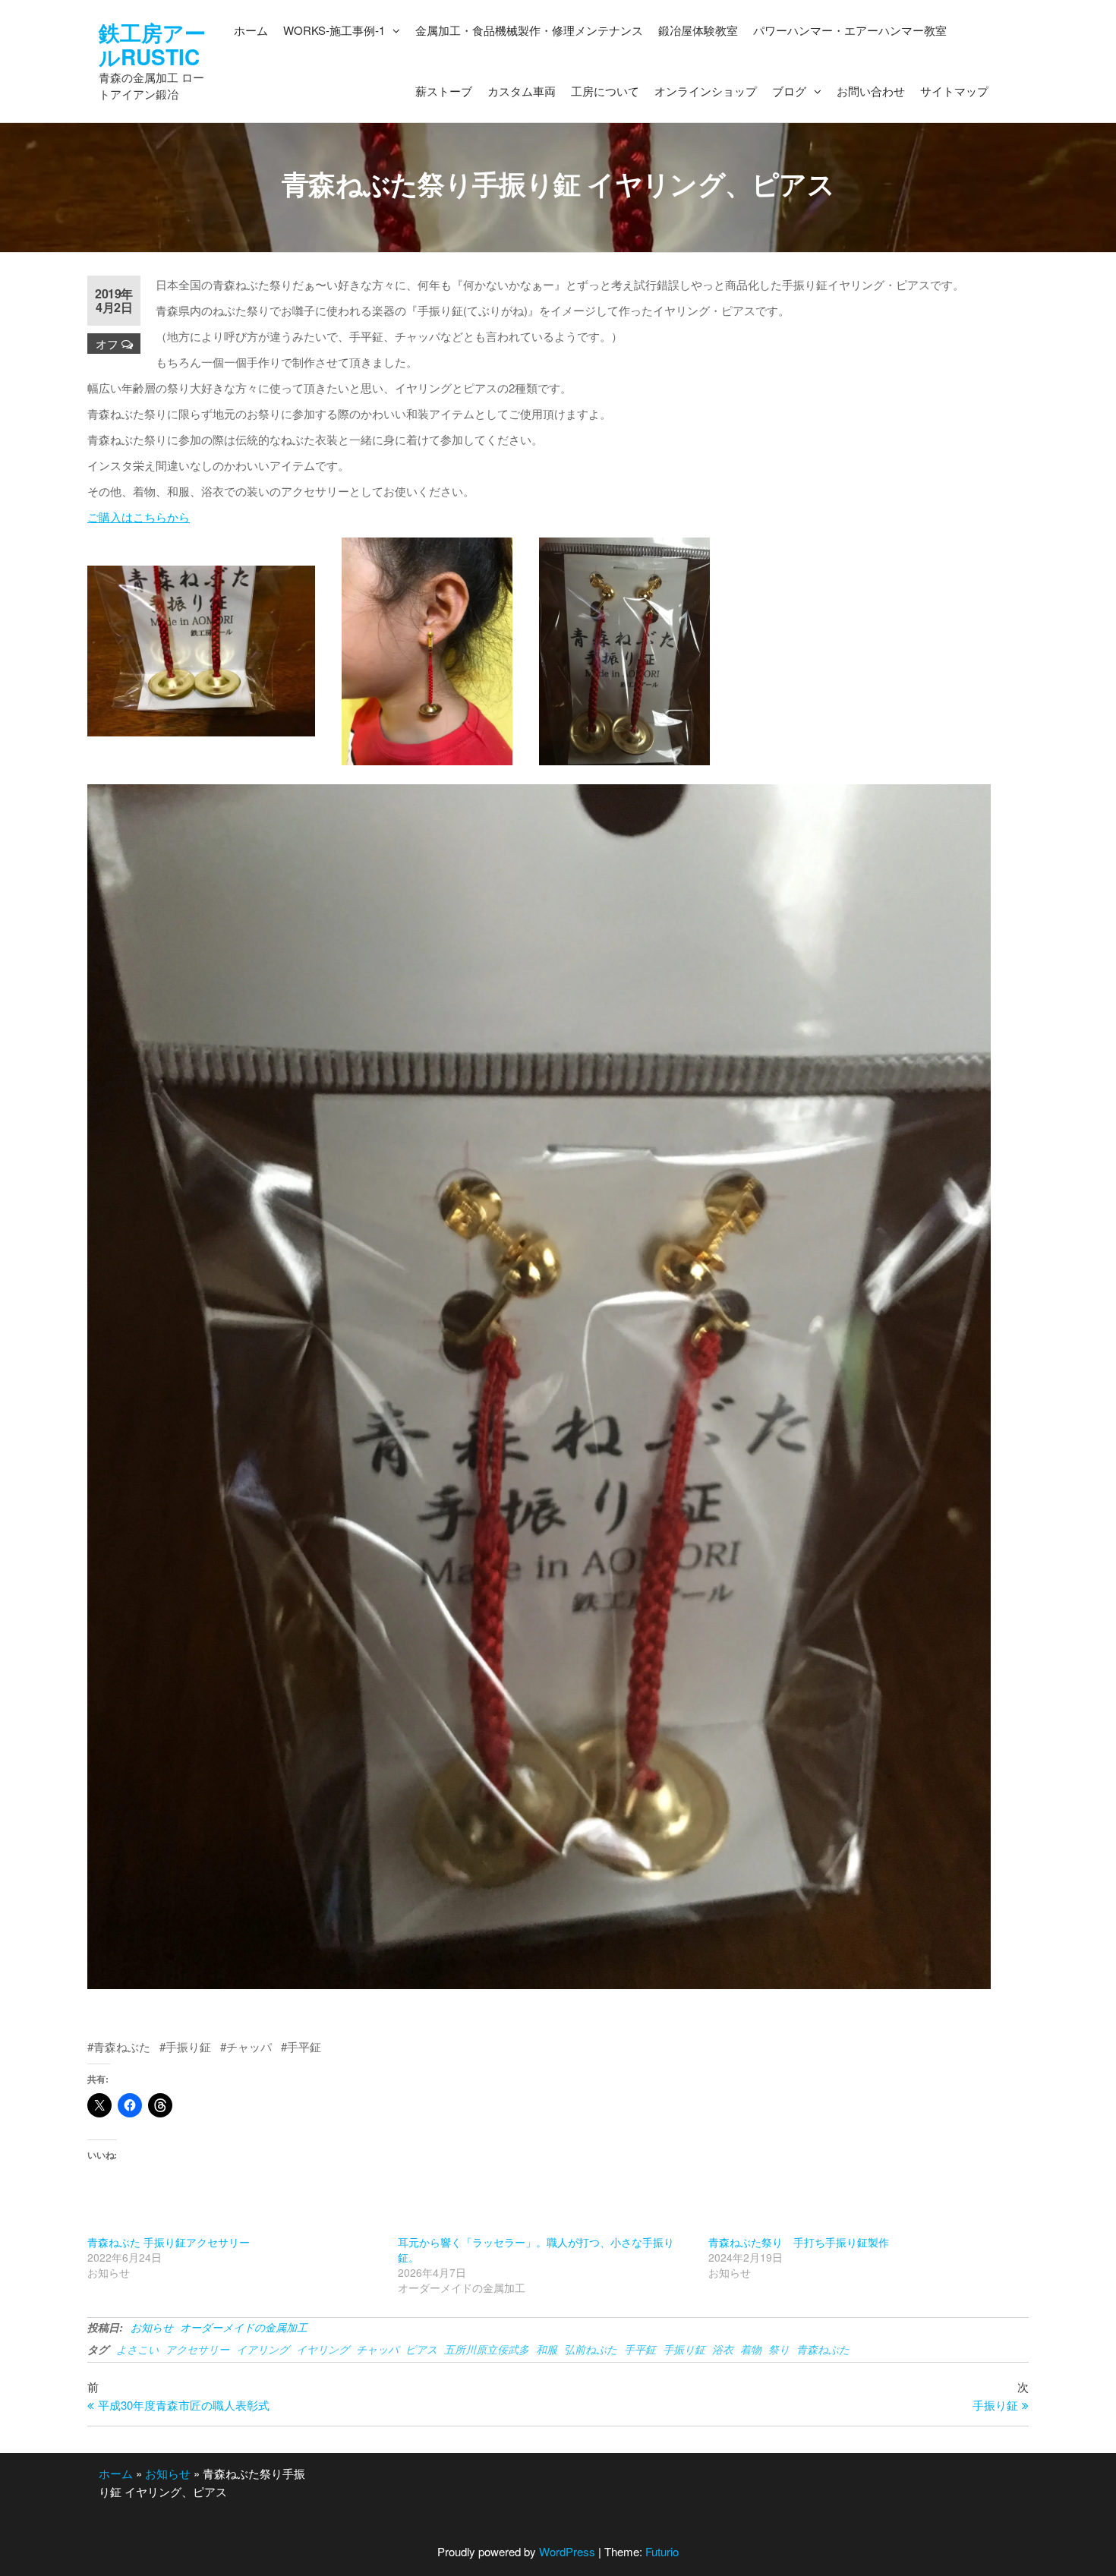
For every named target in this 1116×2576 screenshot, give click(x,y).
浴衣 (723, 2349)
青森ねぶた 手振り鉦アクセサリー (169, 2242)
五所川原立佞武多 (487, 2349)
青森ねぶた (823, 2349)
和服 (547, 2349)
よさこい (137, 2349)
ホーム (116, 2473)
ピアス (421, 2349)
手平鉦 (640, 2349)
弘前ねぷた (591, 2349)
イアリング (263, 2349)
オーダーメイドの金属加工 (244, 2327)
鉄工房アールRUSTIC (152, 44)
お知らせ (152, 2327)
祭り (779, 2349)
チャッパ (377, 2349)
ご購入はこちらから (139, 517)
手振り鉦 (684, 2349)
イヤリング (323, 2349)
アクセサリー (197, 2349)
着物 (751, 2349)
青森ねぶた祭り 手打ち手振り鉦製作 (799, 2242)
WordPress (567, 2551)
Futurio (662, 2551)
